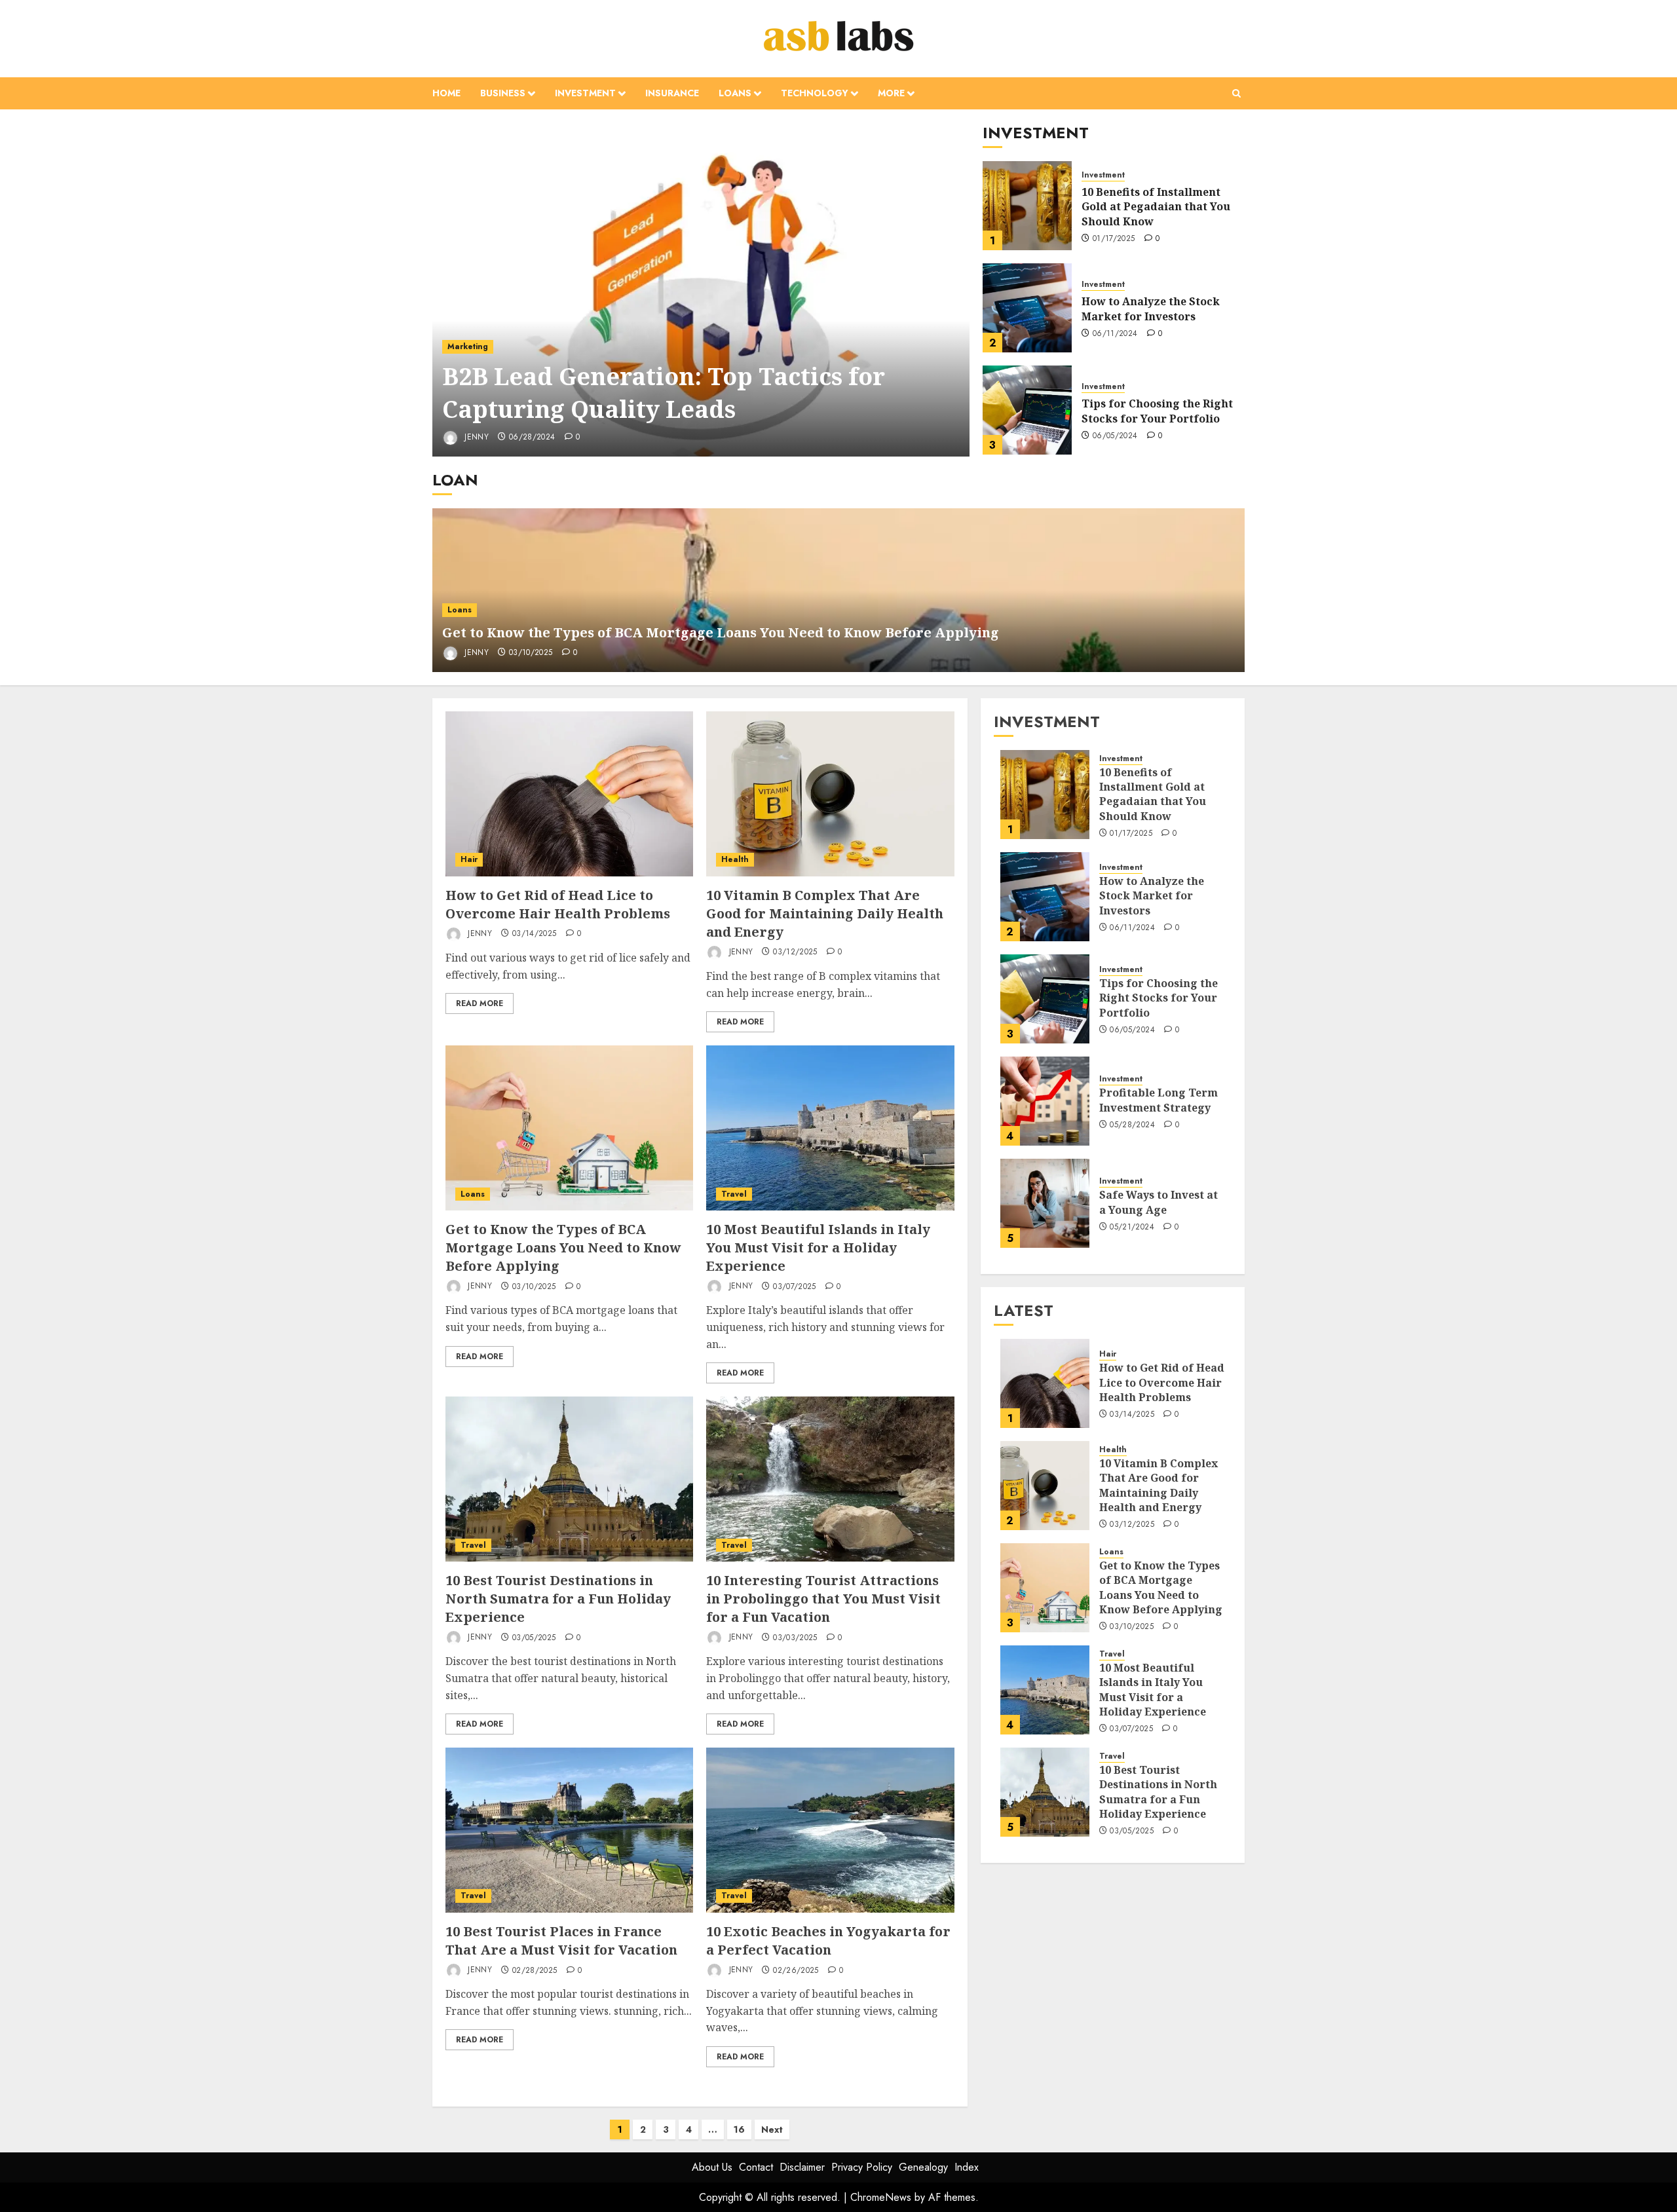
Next (772, 2129)
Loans (735, 93)
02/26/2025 (796, 1971)
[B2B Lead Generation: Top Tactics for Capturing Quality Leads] (701, 290)
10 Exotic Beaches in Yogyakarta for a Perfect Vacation (828, 1940)
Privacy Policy (862, 2167)
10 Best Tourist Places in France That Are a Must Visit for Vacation (561, 1940)
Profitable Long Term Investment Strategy (1159, 1100)
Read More (480, 1003)
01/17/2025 (1114, 239)
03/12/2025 (795, 952)
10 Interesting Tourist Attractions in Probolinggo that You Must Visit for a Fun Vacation (823, 1599)
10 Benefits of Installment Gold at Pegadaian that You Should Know (1156, 207)
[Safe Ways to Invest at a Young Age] (1045, 1203)
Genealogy (923, 2167)
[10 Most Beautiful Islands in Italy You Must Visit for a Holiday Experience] (830, 1128)
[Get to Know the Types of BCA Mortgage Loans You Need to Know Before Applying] (569, 1128)
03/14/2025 (535, 934)
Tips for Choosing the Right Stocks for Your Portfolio (1157, 411)
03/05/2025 (534, 1638)
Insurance (672, 93)
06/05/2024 (1115, 436)
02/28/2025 (535, 1971)
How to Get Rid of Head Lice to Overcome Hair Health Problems (558, 904)
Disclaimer (802, 2167)
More (891, 93)
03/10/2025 (531, 653)
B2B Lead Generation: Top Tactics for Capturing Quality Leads (664, 393)
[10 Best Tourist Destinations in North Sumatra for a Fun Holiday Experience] (569, 1479)
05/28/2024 (1132, 1125)
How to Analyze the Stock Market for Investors (1151, 309)
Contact (756, 2167)
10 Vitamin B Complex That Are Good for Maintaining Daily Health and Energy (825, 913)
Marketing (468, 347)
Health (735, 859)
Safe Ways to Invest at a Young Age (1159, 1202)
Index (967, 2167)
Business (503, 93)
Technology (815, 93)
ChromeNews (881, 2197)
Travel (734, 1194)
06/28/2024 (532, 438)
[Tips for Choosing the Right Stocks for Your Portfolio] (1027, 410)
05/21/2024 (1132, 1228)
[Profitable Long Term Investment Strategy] (1045, 1101)
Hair (469, 859)
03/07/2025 (795, 1287)
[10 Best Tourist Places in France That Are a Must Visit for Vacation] (569, 1830)
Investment (585, 93)
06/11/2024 (1115, 334)
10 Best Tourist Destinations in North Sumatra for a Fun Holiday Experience (558, 1599)
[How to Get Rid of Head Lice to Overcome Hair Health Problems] (569, 794)
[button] (1236, 93)
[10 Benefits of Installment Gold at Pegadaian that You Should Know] (1027, 206)
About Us (712, 2167)
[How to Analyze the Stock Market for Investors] (1027, 308)
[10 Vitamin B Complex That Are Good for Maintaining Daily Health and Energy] (830, 794)
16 (739, 2129)
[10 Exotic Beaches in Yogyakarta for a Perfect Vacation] (830, 1830)
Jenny (475, 437)
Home (446, 93)
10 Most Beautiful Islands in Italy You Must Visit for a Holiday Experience (818, 1247)
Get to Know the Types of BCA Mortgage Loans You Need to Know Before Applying (721, 632)
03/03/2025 (795, 1638)
